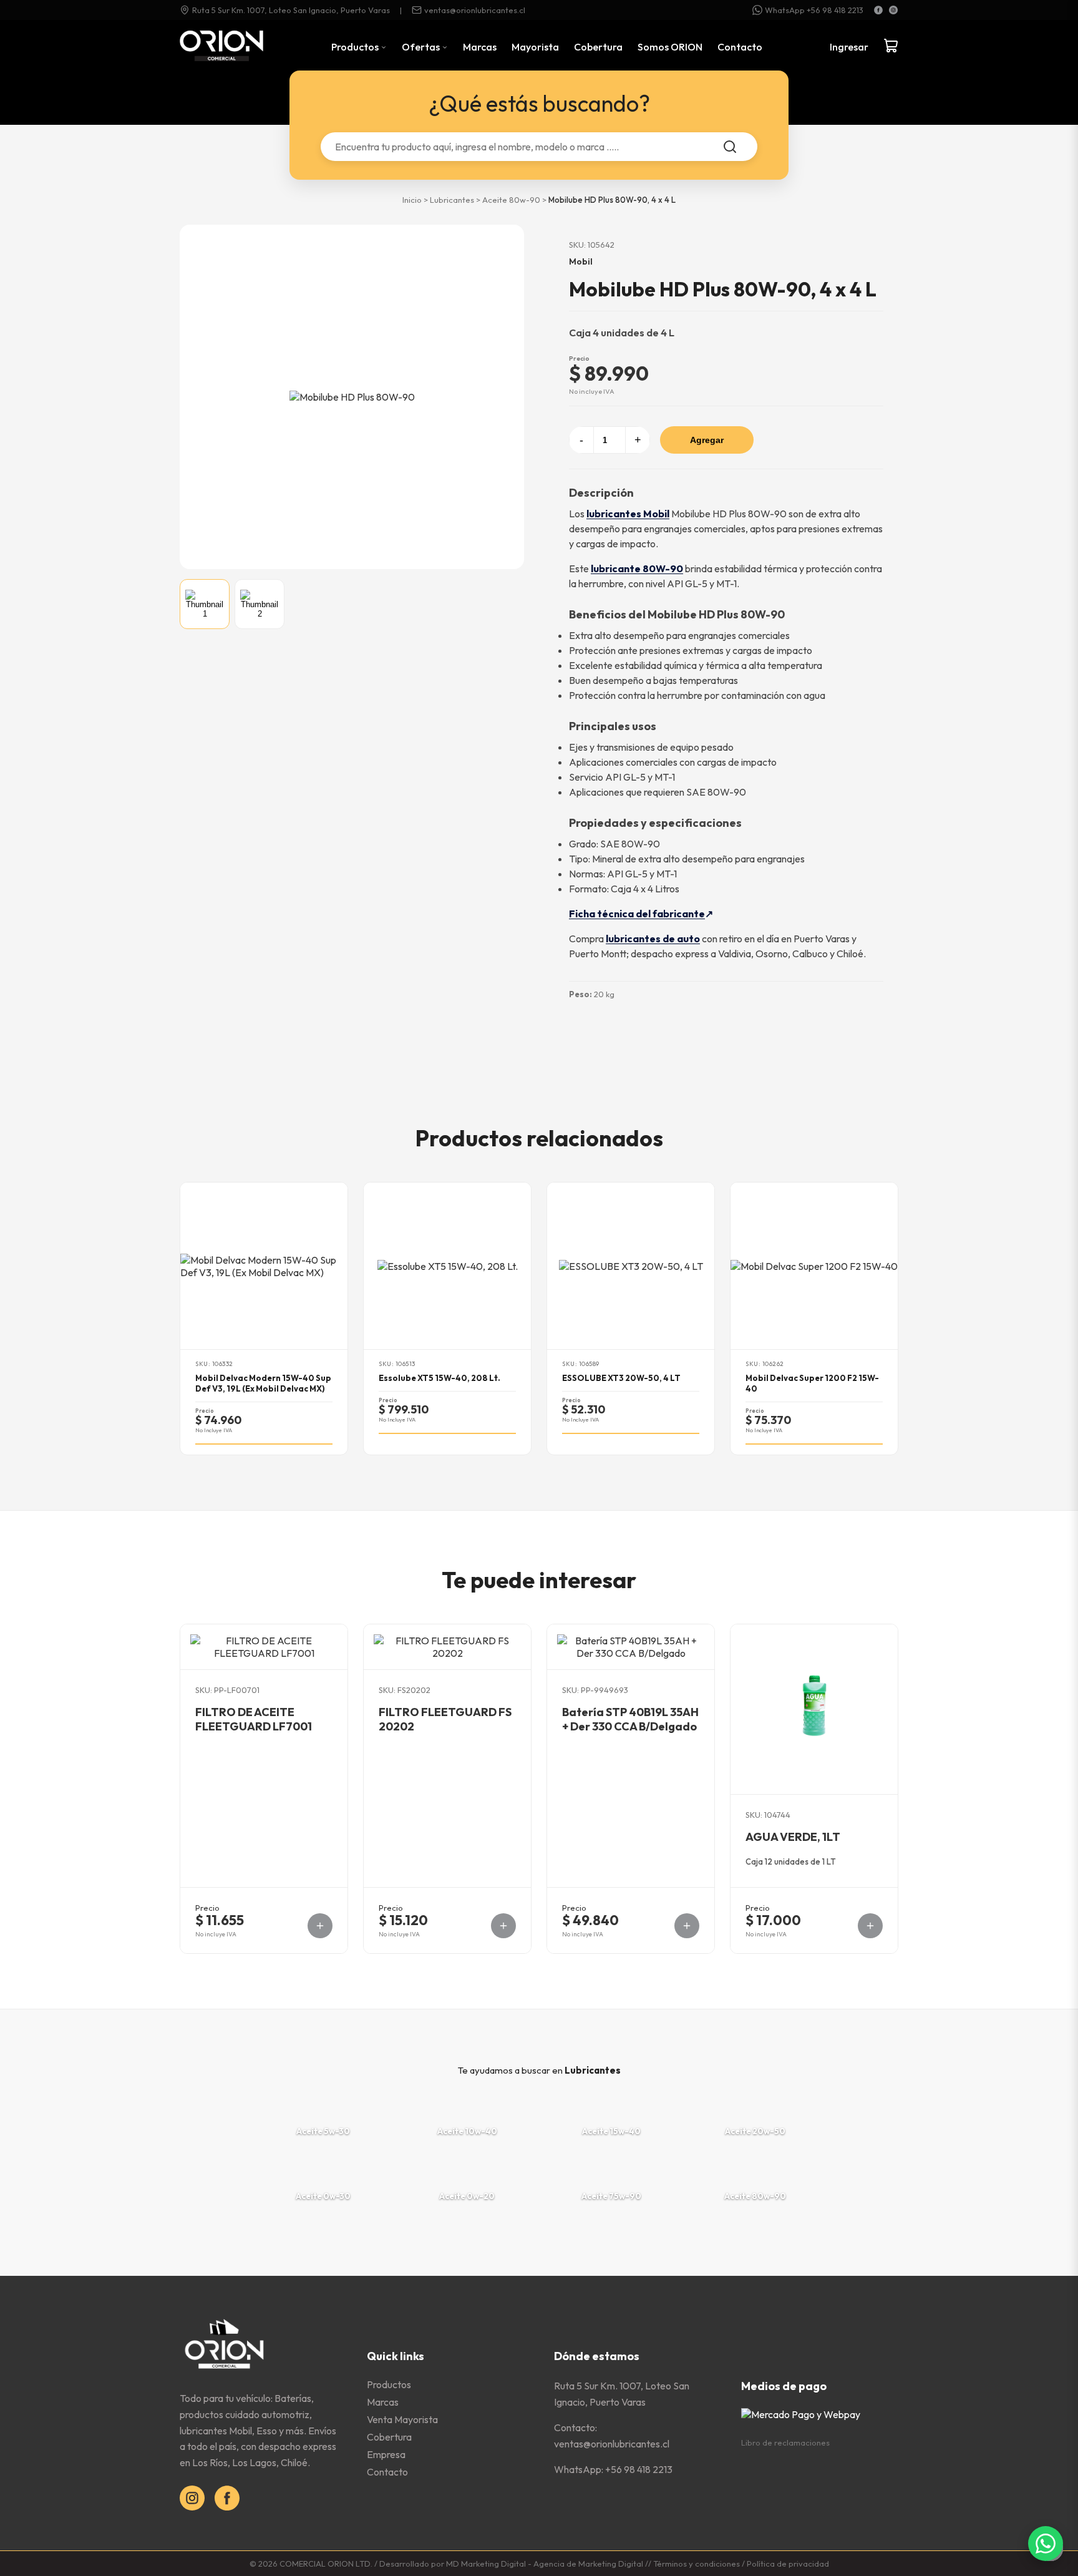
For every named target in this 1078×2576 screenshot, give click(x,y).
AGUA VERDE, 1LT (793, 1837)
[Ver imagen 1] (205, 604)
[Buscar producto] (730, 147)
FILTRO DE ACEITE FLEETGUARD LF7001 (254, 1719)
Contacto (740, 47)
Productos (356, 47)
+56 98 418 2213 (639, 2469)
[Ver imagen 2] (260, 604)
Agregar (707, 440)
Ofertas (422, 47)
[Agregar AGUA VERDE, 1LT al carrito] (870, 1926)
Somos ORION (670, 47)
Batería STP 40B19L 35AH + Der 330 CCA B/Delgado (630, 1719)
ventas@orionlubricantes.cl (475, 10)
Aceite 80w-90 (511, 200)
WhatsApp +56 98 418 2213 (814, 10)
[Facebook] (878, 10)
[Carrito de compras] (891, 47)
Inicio (412, 200)
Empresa (386, 2454)
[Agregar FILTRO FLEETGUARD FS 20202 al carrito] (503, 1926)
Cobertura (598, 47)
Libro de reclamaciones (785, 2442)
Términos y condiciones (697, 2564)
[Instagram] (893, 10)
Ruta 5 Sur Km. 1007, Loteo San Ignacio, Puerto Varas (291, 10)
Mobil (581, 261)
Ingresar (849, 47)
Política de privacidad (788, 2564)
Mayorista (535, 47)
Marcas (480, 47)
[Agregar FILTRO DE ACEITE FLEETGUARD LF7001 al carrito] (320, 1926)
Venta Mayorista (402, 2419)
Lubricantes (452, 200)
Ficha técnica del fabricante (637, 914)
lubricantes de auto (653, 939)
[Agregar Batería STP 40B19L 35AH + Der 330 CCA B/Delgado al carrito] (687, 1926)
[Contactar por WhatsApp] (1046, 2544)
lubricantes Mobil (628, 514)
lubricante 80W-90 (637, 568)
